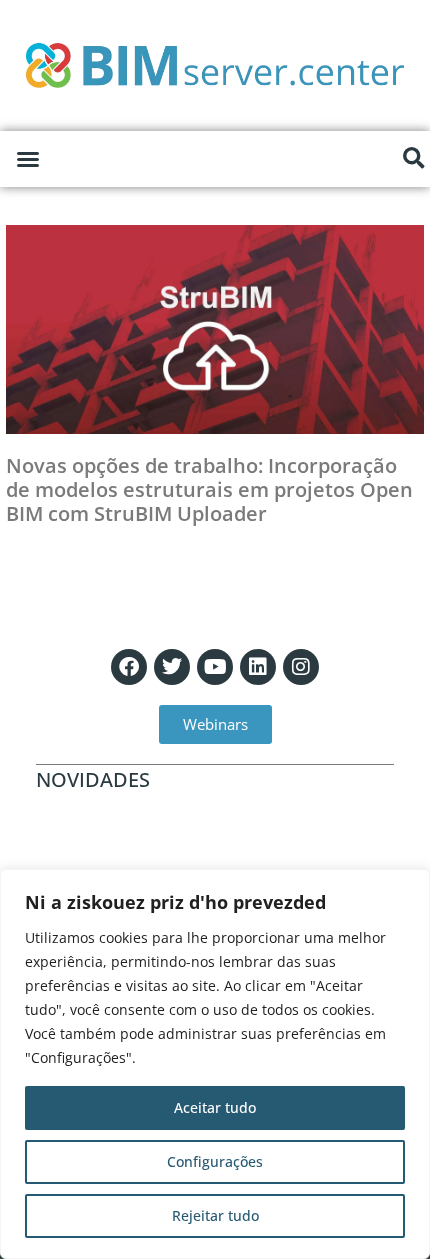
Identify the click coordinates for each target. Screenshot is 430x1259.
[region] (215, 1064)
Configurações (215, 1161)
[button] (28, 159)
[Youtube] (215, 667)
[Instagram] (301, 667)
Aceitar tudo (215, 1107)
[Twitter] (172, 667)
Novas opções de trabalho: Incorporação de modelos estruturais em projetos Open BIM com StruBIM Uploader (209, 489)
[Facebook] (129, 667)
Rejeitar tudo (215, 1215)
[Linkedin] (258, 667)
